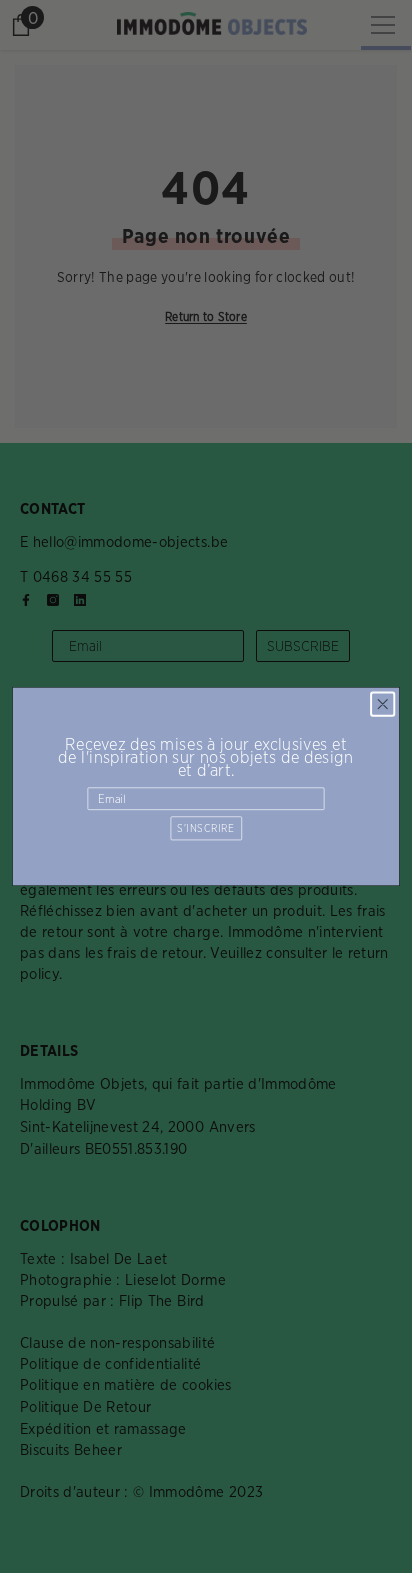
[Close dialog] (382, 704)
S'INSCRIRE (205, 828)
